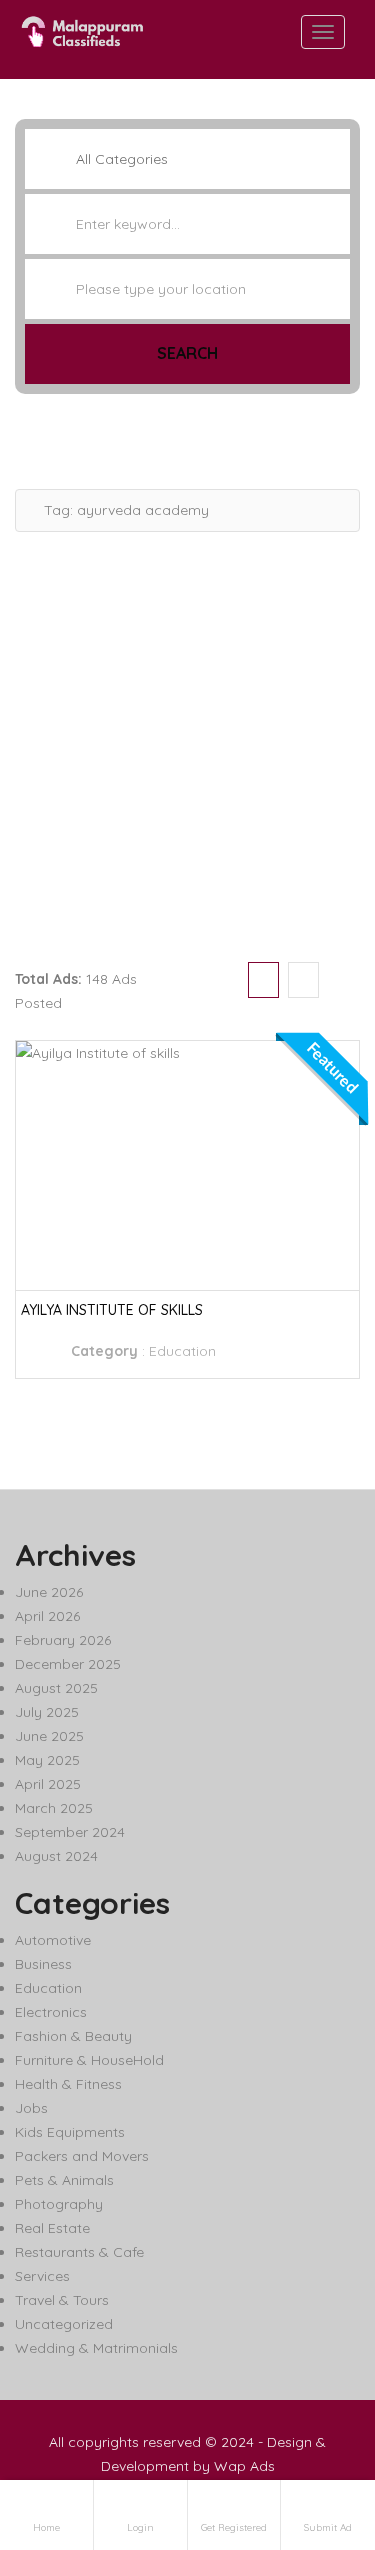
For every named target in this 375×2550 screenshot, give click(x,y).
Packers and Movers (82, 2156)
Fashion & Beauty (73, 2036)
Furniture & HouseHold (89, 2060)
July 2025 (47, 1712)
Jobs (31, 2108)
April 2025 (48, 1784)
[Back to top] (310, 2425)
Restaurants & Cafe (79, 2252)
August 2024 (56, 1856)
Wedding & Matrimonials (96, 2348)
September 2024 (70, 1832)
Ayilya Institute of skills (112, 1310)
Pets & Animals (64, 2180)
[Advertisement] (187, 739)
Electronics (51, 2012)
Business (43, 1964)
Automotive (53, 1940)
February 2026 (63, 1640)
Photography (59, 2204)
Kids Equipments (70, 2132)
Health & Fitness (68, 2084)
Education (182, 1351)
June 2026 (49, 1592)
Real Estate (52, 2228)
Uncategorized (64, 2324)
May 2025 (47, 1760)
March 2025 (54, 1808)
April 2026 (47, 1616)
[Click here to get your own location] (333, 289)
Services (42, 2276)
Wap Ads (244, 2466)
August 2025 (56, 1688)
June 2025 (49, 1736)
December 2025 (68, 1664)
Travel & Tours (62, 2300)
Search (187, 353)
